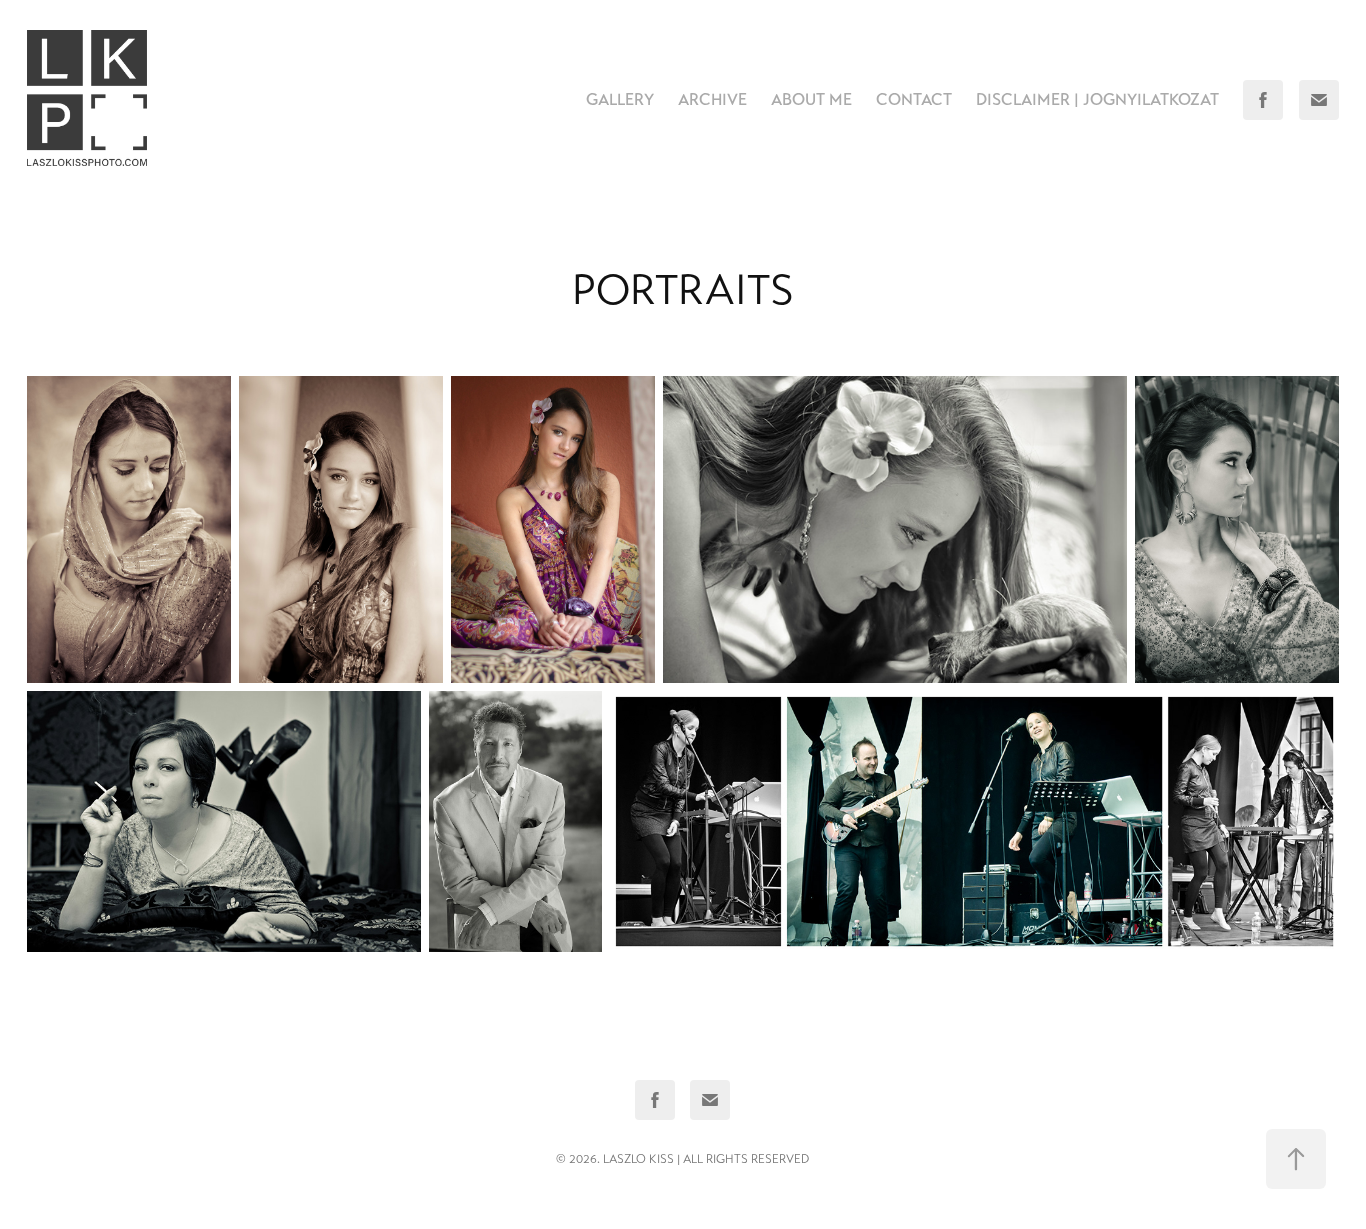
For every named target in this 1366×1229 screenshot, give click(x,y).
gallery (620, 99)
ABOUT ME (811, 99)
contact (914, 99)
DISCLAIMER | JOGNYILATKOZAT (1097, 99)
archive (712, 99)
